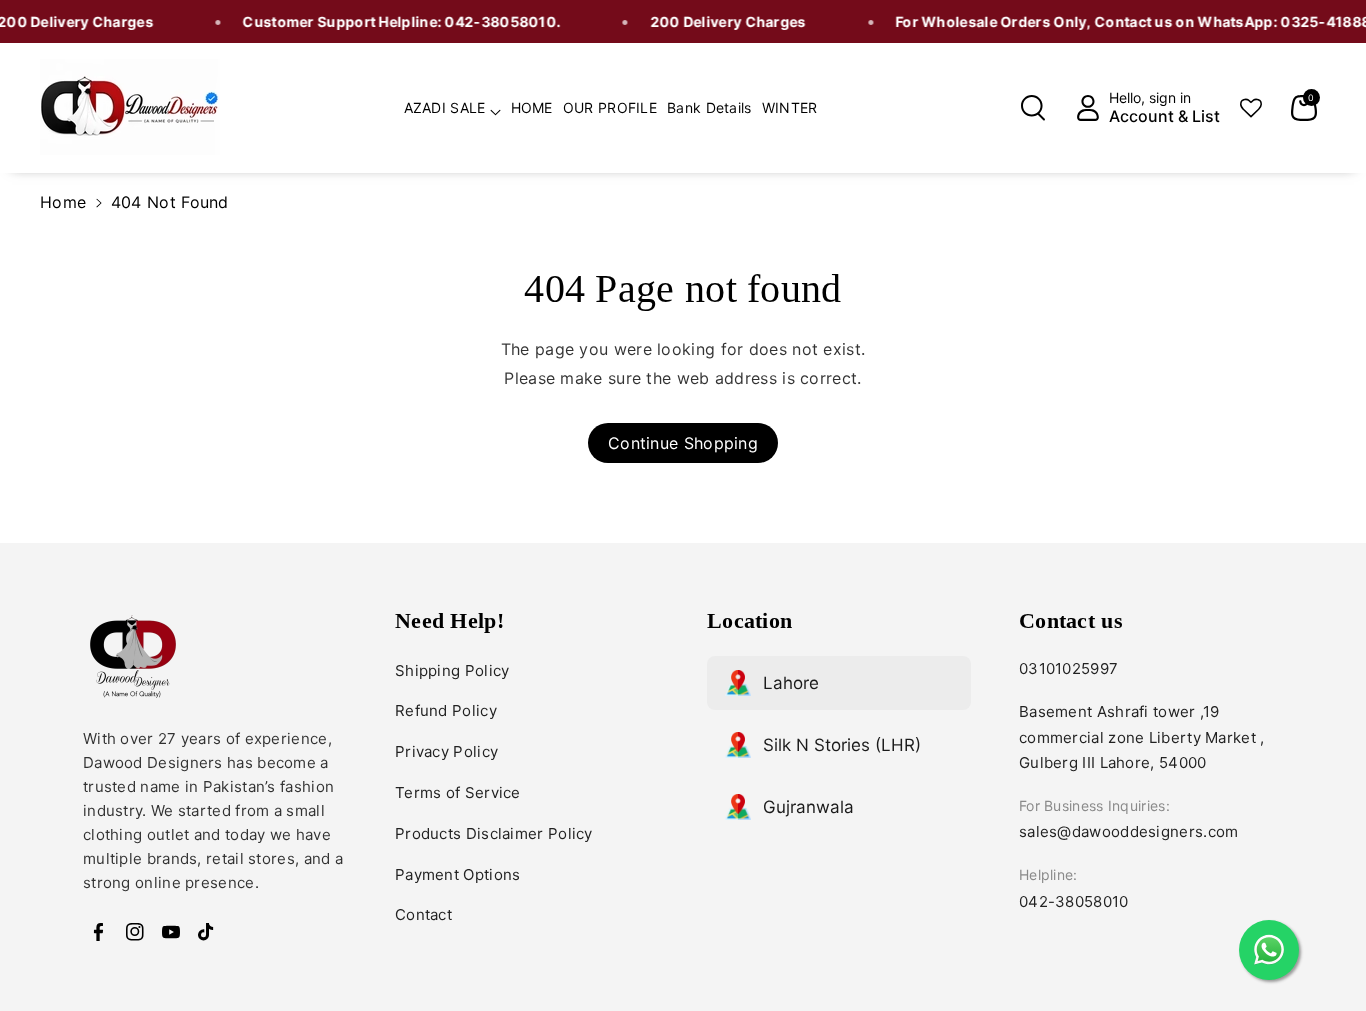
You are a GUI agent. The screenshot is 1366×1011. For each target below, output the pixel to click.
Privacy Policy (446, 751)
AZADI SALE (445, 107)
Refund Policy (446, 710)
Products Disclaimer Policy (494, 833)
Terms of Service (458, 792)
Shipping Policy (452, 670)
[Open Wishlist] (1251, 108)
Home (63, 202)
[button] (452, 105)
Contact (423, 914)
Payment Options (458, 874)
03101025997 (1068, 668)
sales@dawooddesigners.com (1129, 831)
